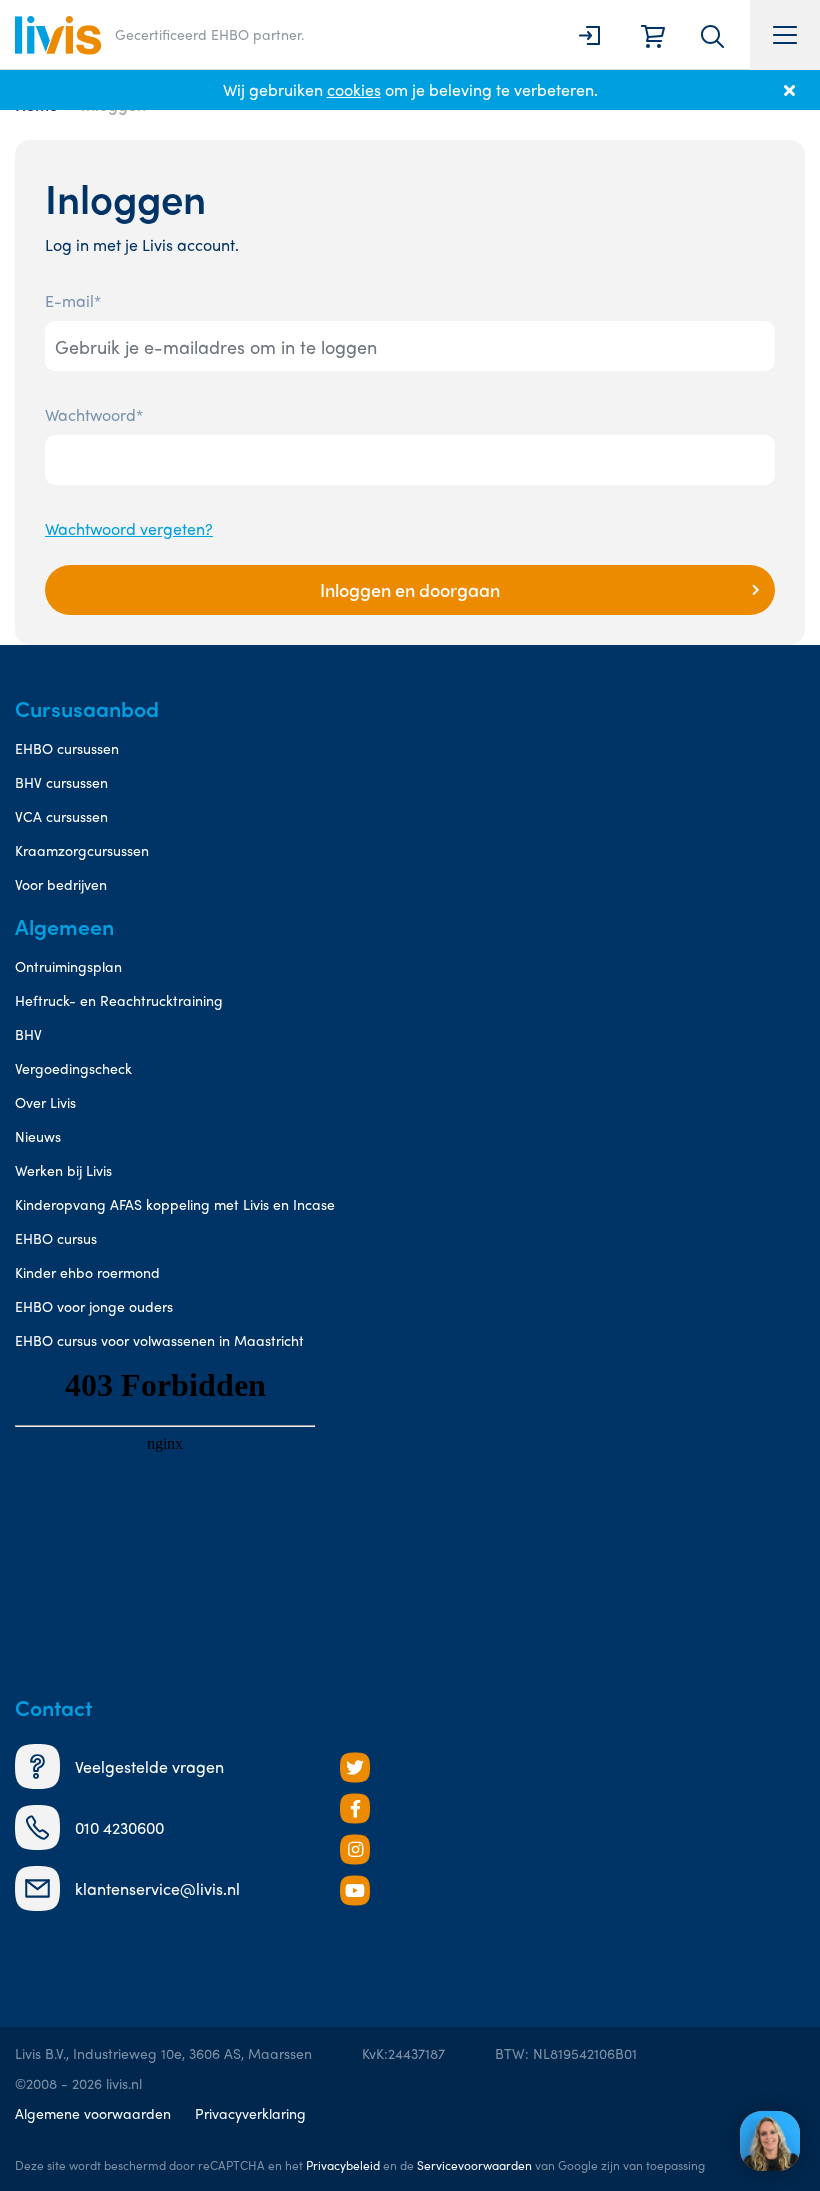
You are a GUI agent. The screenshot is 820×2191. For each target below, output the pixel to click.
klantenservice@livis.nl (157, 1888)
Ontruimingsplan (68, 966)
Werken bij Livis (63, 1170)
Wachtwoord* (94, 414)
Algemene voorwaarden (93, 2113)
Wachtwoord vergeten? (129, 528)
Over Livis (45, 1102)
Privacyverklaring (250, 2113)
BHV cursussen (61, 782)
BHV (28, 1034)
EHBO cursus (56, 1238)
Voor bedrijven (61, 884)
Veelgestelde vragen (149, 1766)
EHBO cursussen (67, 748)
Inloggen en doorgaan (410, 589)
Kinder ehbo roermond (87, 1272)
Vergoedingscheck (73, 1068)
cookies (354, 89)
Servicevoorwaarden (474, 2165)
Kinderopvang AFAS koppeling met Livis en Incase (175, 1204)
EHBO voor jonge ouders (94, 1306)
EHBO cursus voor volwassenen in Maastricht (159, 1340)
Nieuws (38, 1136)
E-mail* (73, 300)
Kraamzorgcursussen (82, 850)
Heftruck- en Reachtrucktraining (119, 1000)
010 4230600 (119, 1827)
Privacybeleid (343, 2165)
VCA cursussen (61, 816)
